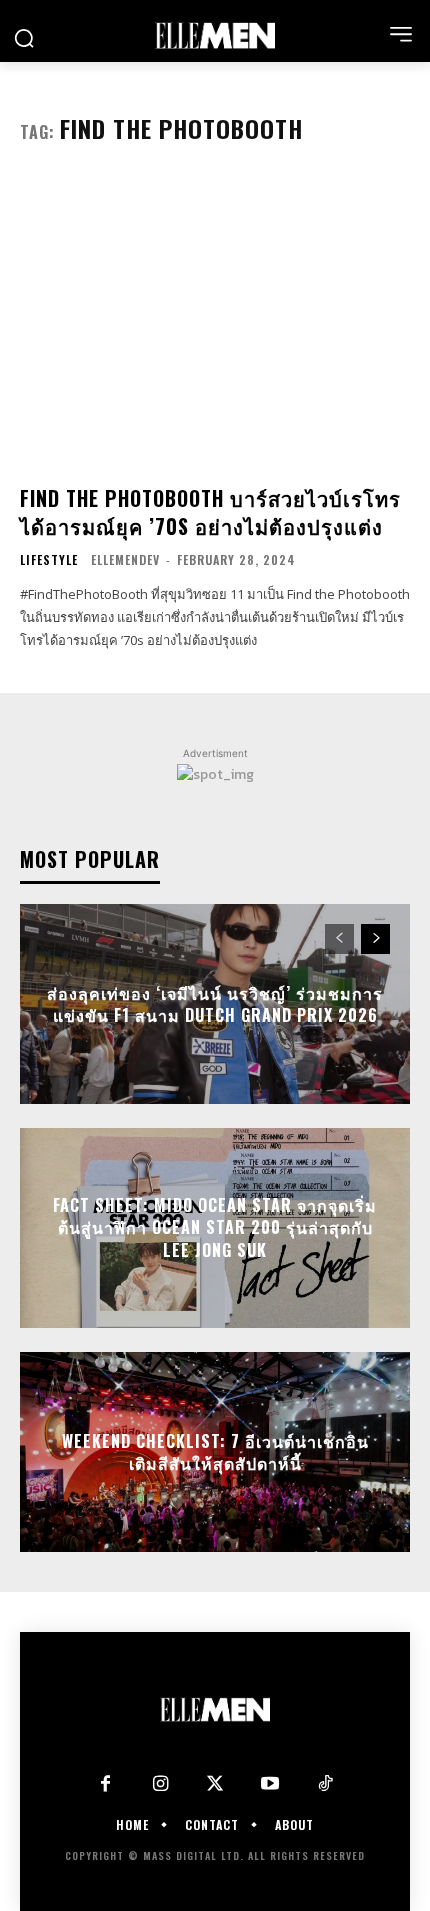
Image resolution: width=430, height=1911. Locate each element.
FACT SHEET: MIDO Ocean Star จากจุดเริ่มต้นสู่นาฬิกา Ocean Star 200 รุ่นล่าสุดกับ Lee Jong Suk (215, 1227)
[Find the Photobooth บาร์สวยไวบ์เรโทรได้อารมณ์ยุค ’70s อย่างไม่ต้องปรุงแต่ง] (215, 322)
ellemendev (125, 559)
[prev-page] (339, 939)
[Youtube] (270, 1784)
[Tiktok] (325, 1784)
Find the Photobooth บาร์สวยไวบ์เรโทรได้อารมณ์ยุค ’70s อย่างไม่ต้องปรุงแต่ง (210, 512)
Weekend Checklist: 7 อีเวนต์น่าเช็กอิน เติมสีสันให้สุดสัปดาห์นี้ (215, 1451)
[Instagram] (160, 1784)
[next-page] (375, 939)
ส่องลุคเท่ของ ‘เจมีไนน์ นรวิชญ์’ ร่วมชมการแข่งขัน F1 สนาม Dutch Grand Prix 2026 (215, 1003)
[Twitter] (215, 1784)
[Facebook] (105, 1784)
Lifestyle (49, 560)
